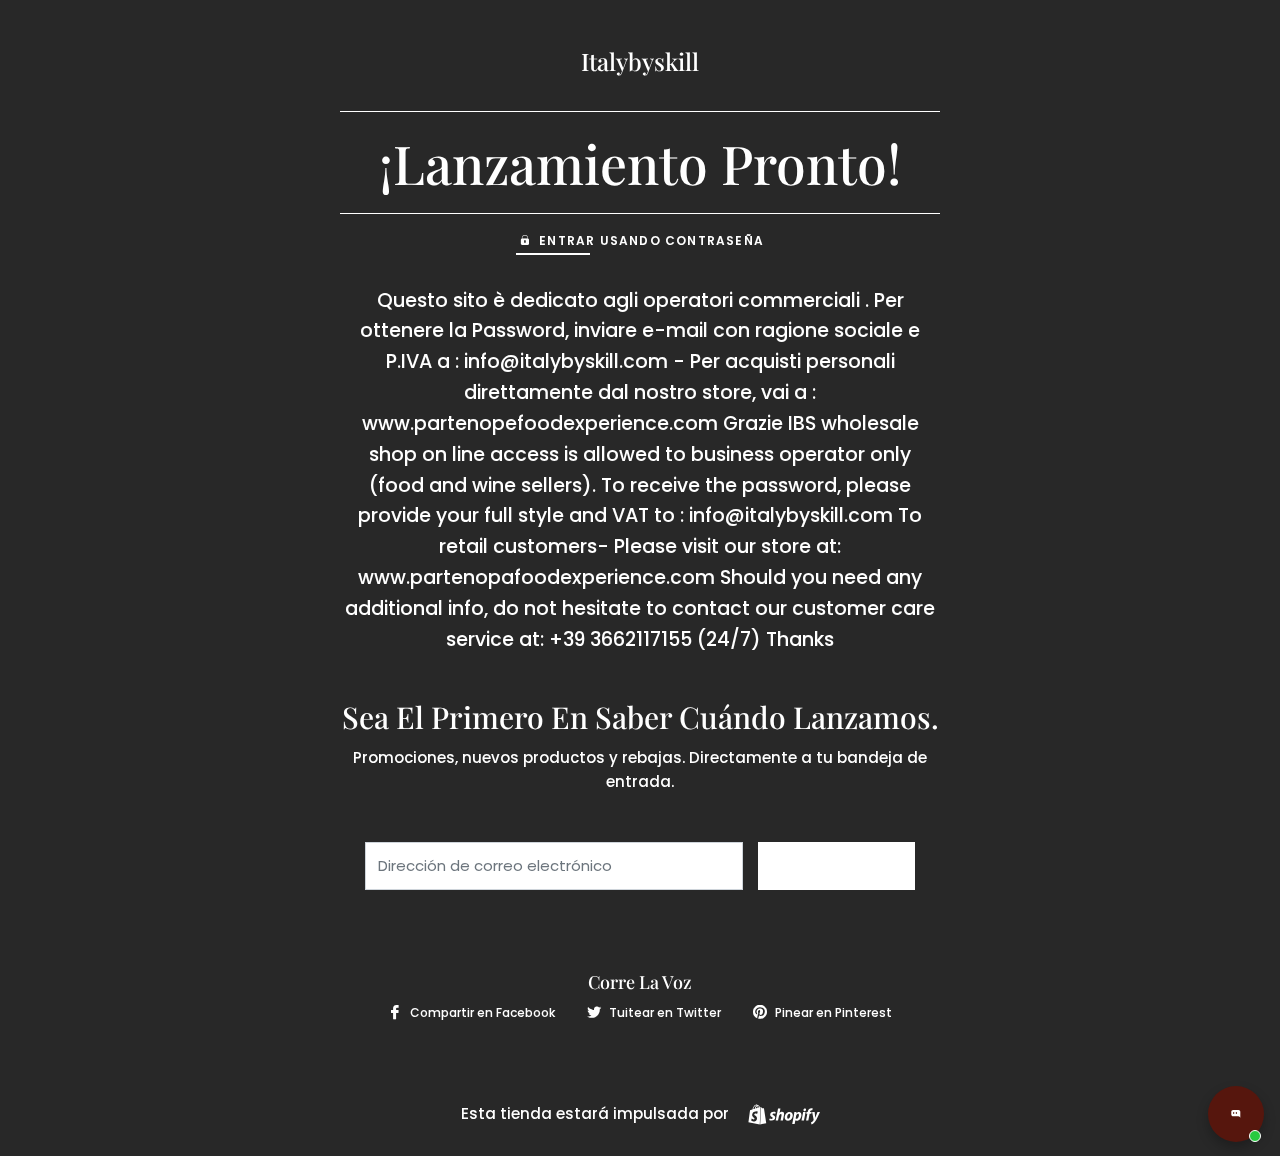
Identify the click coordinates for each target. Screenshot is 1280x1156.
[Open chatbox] (1236, 1114)
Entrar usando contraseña (651, 240)
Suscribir (836, 866)
